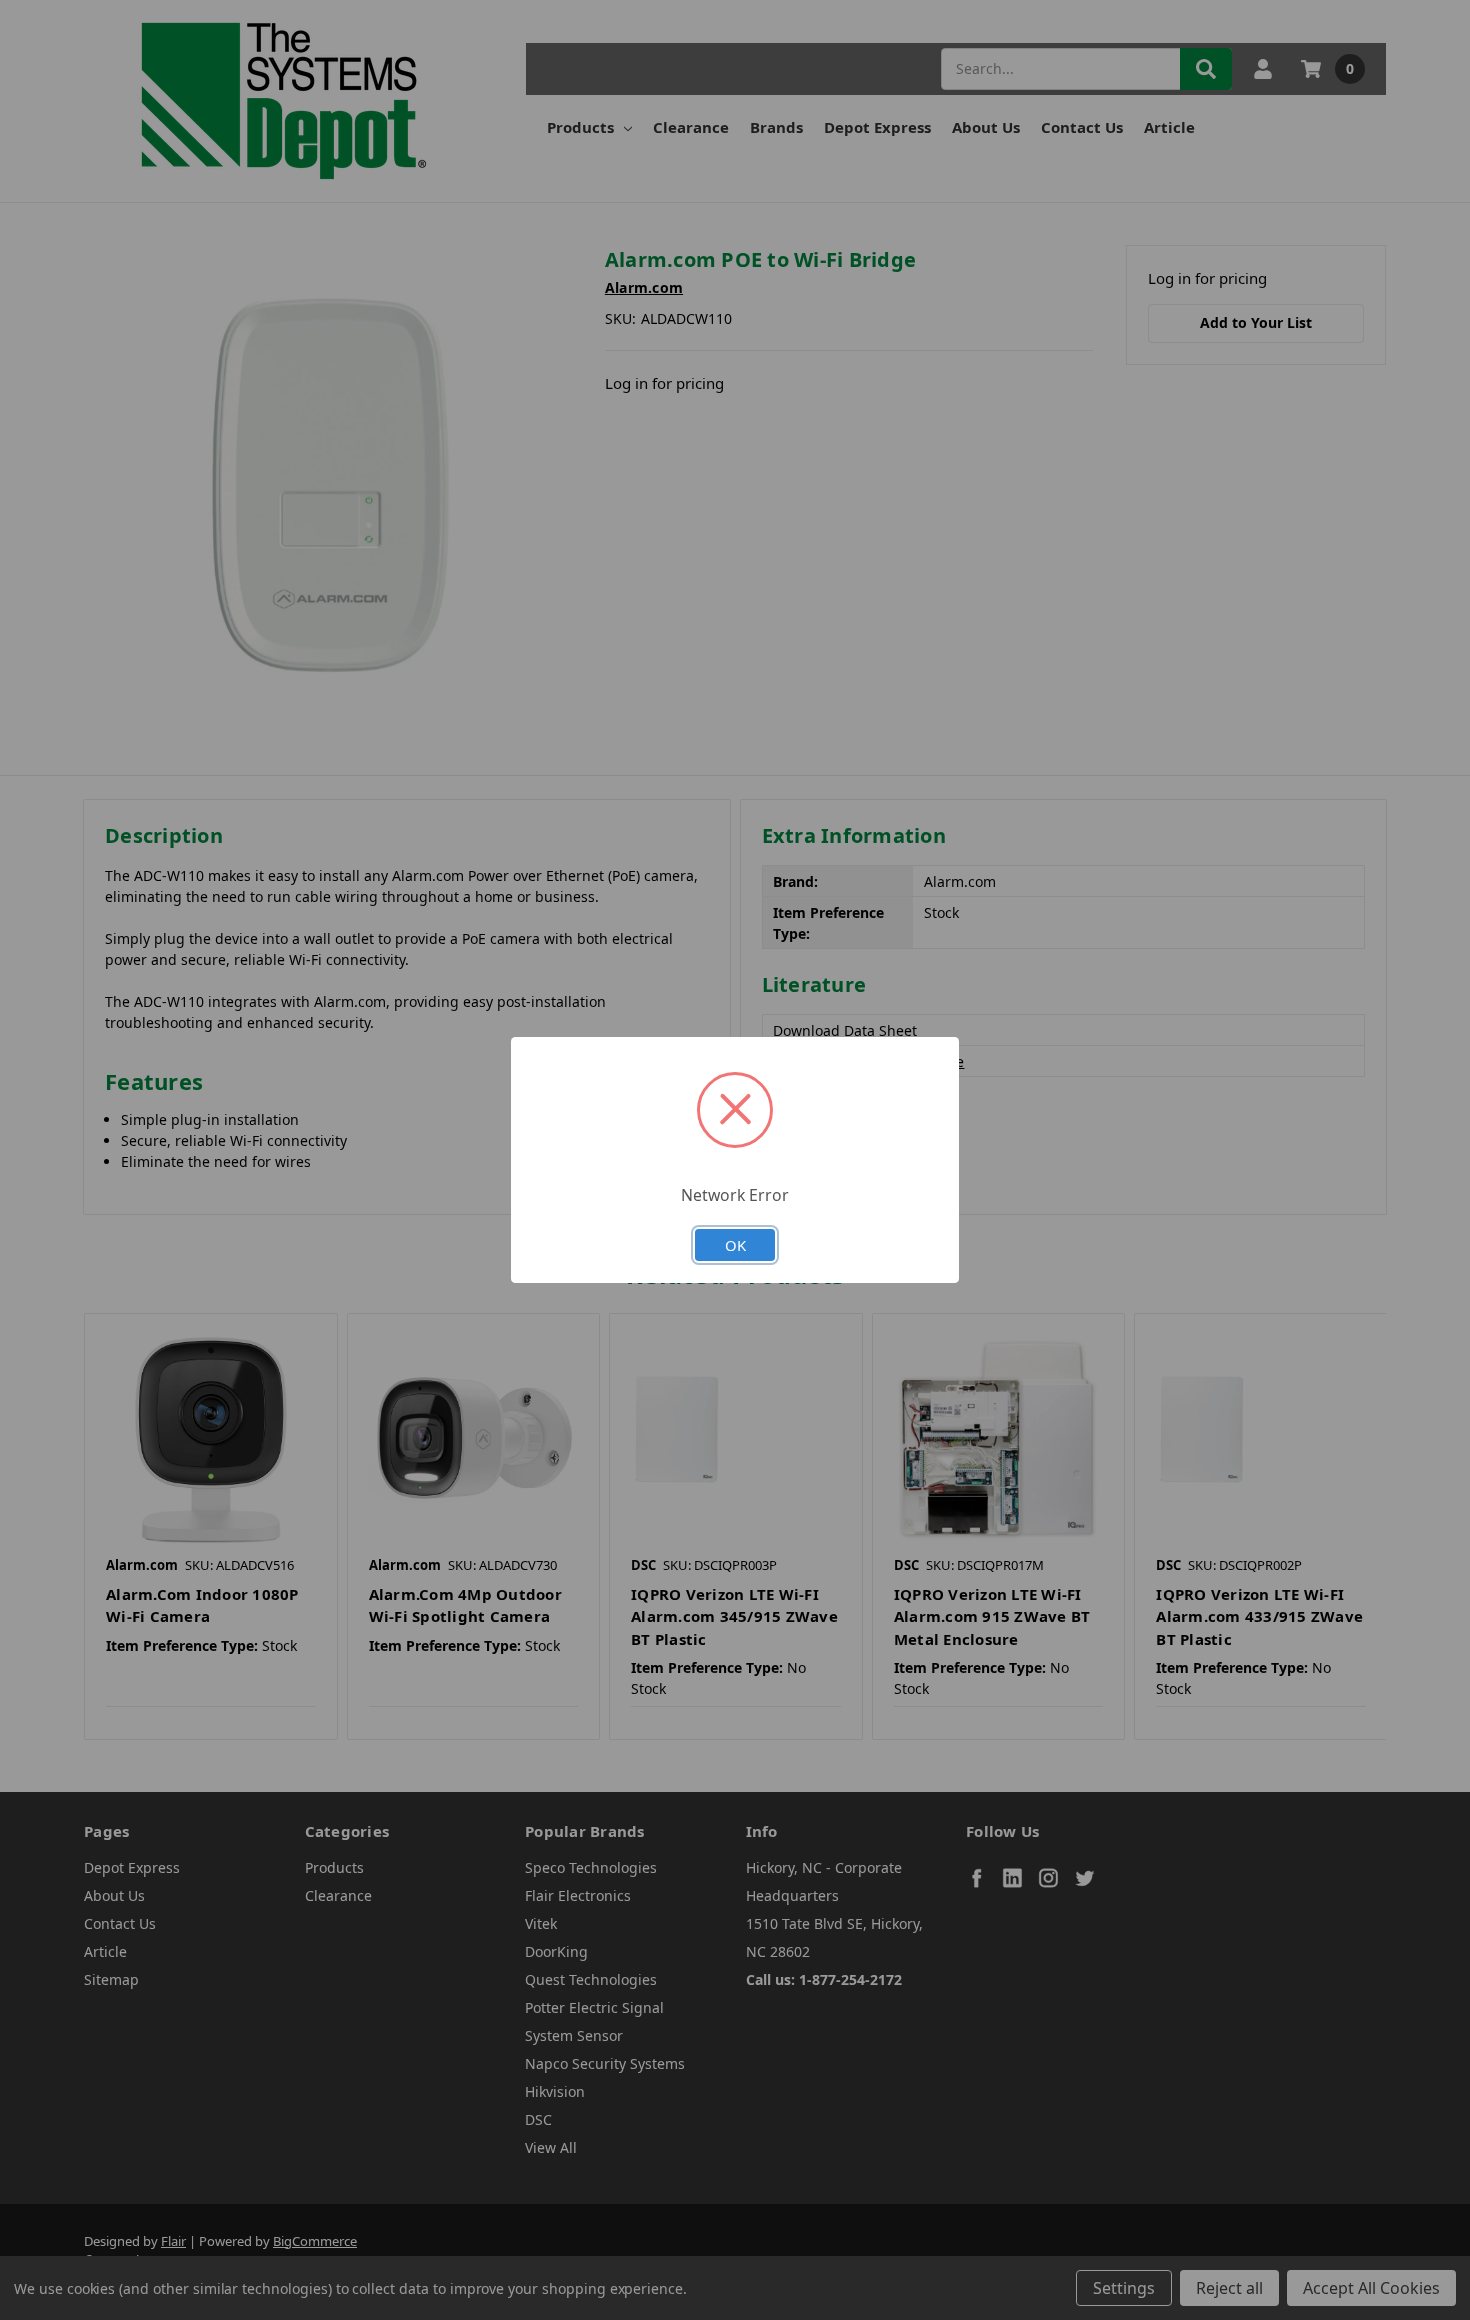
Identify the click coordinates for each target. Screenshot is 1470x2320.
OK (735, 1245)
